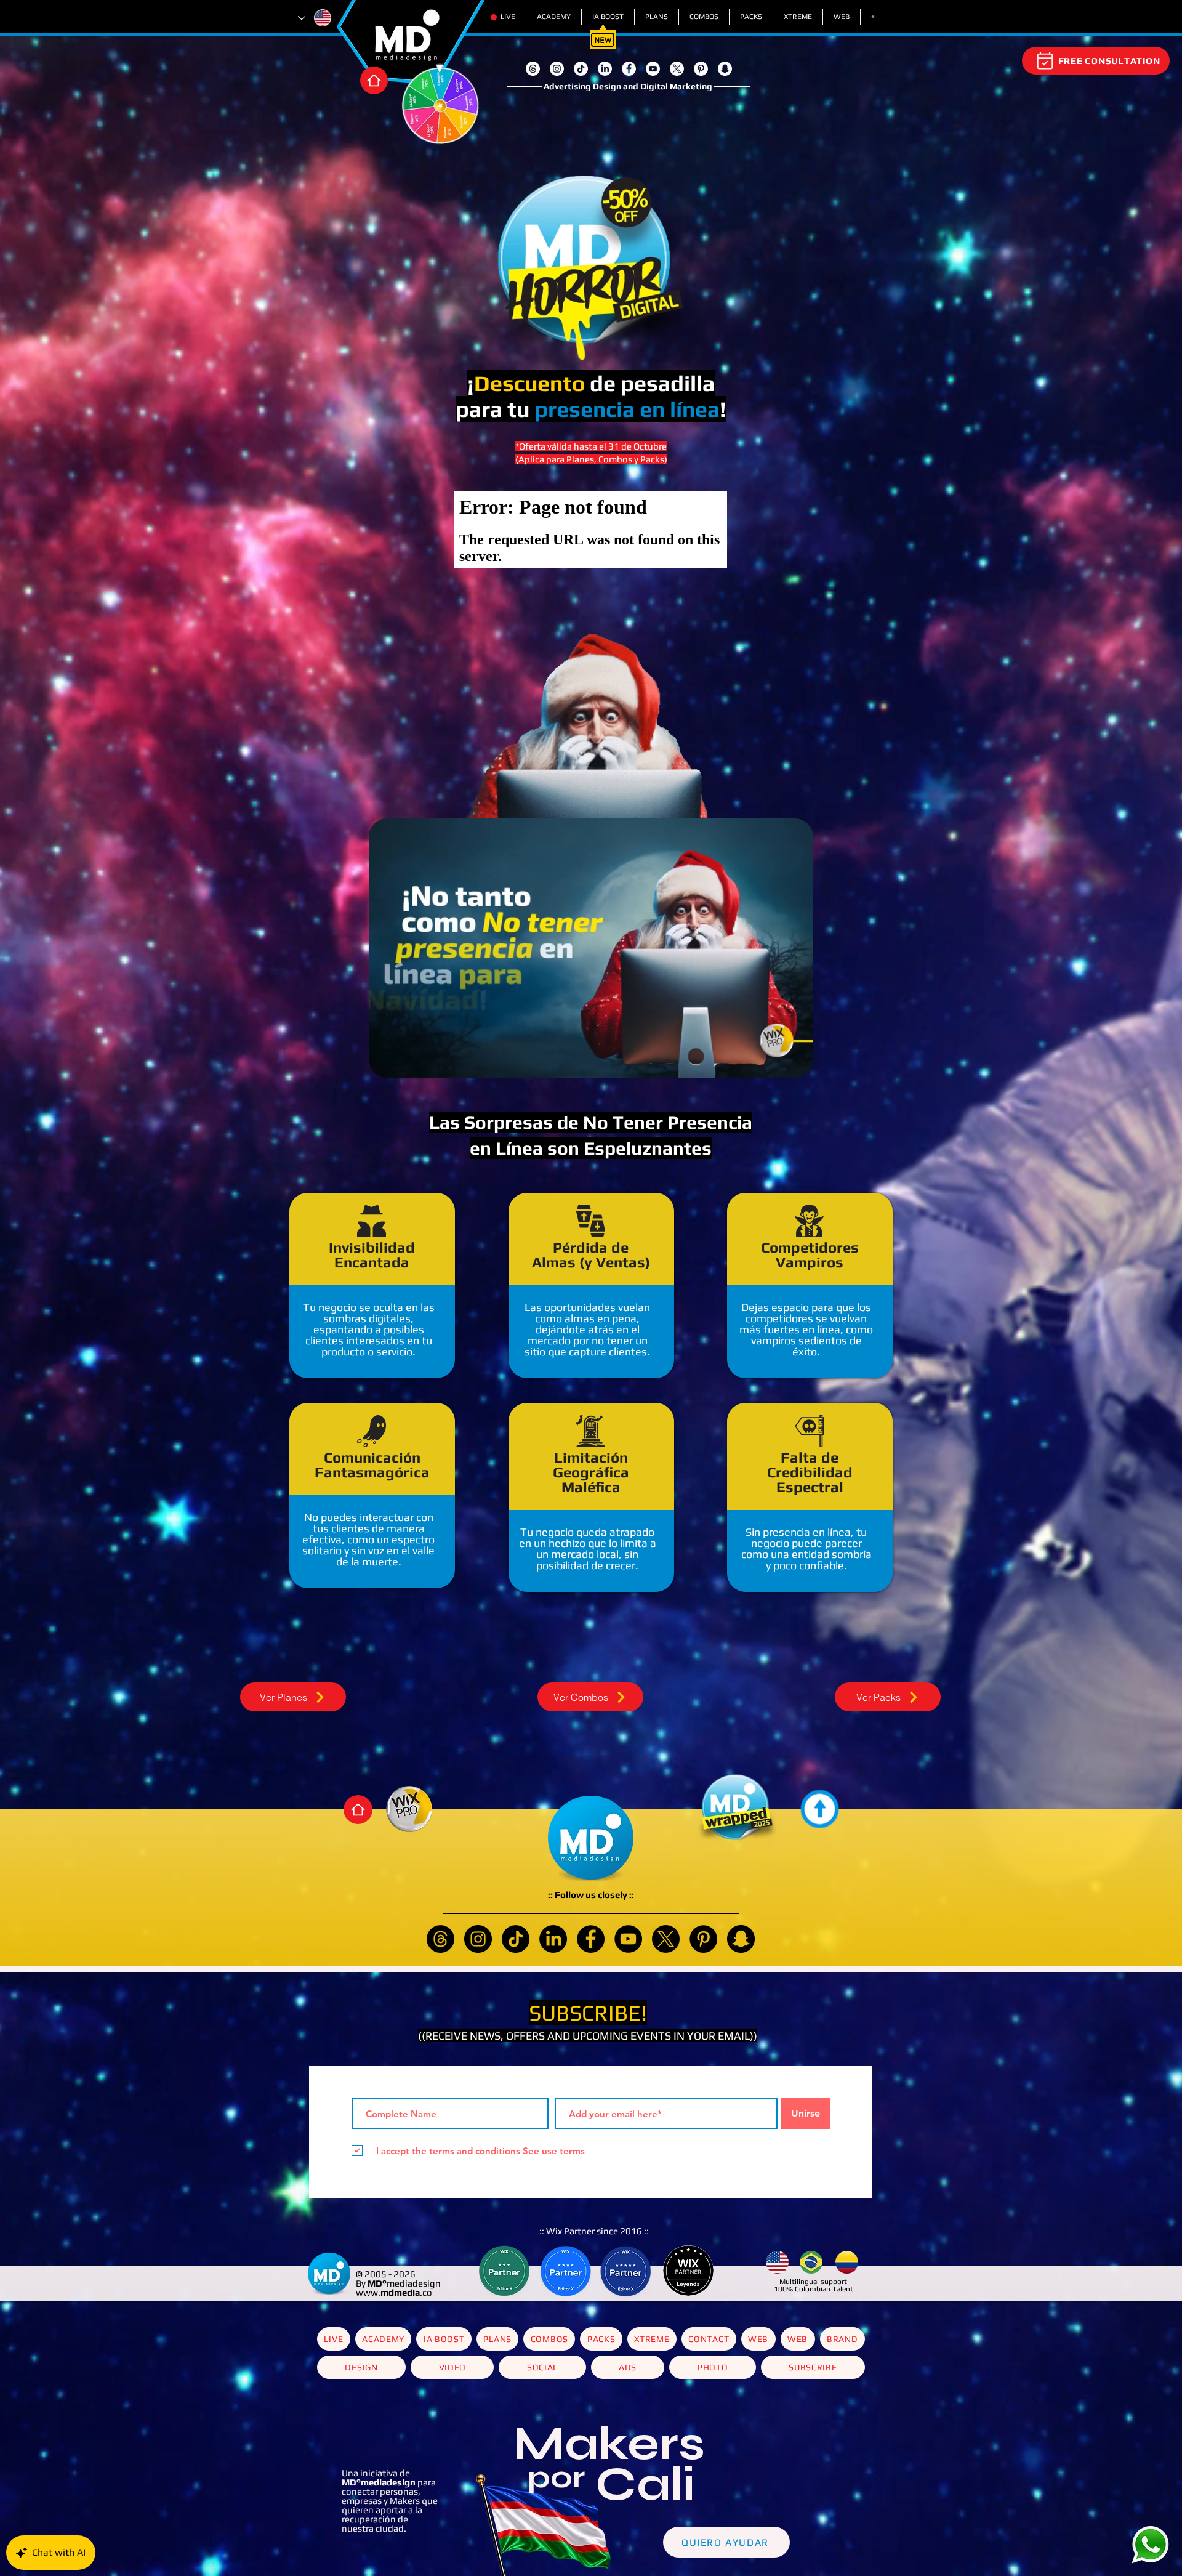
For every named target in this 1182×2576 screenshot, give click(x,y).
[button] (697, 1097)
